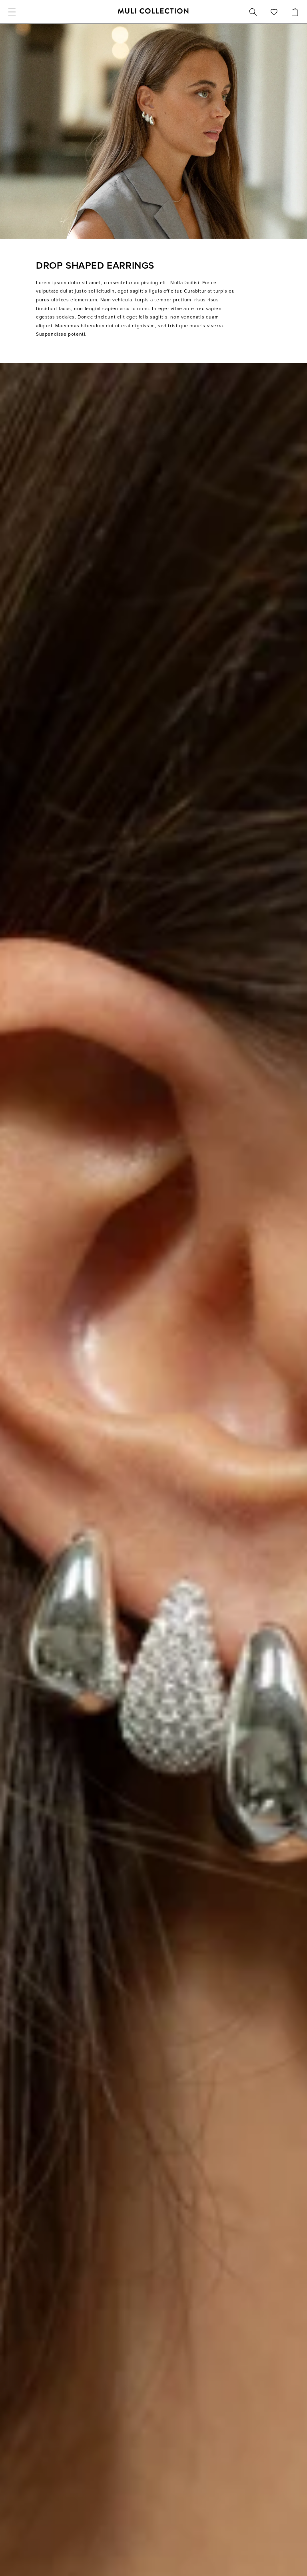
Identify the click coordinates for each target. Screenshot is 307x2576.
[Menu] (12, 12)
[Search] (253, 12)
